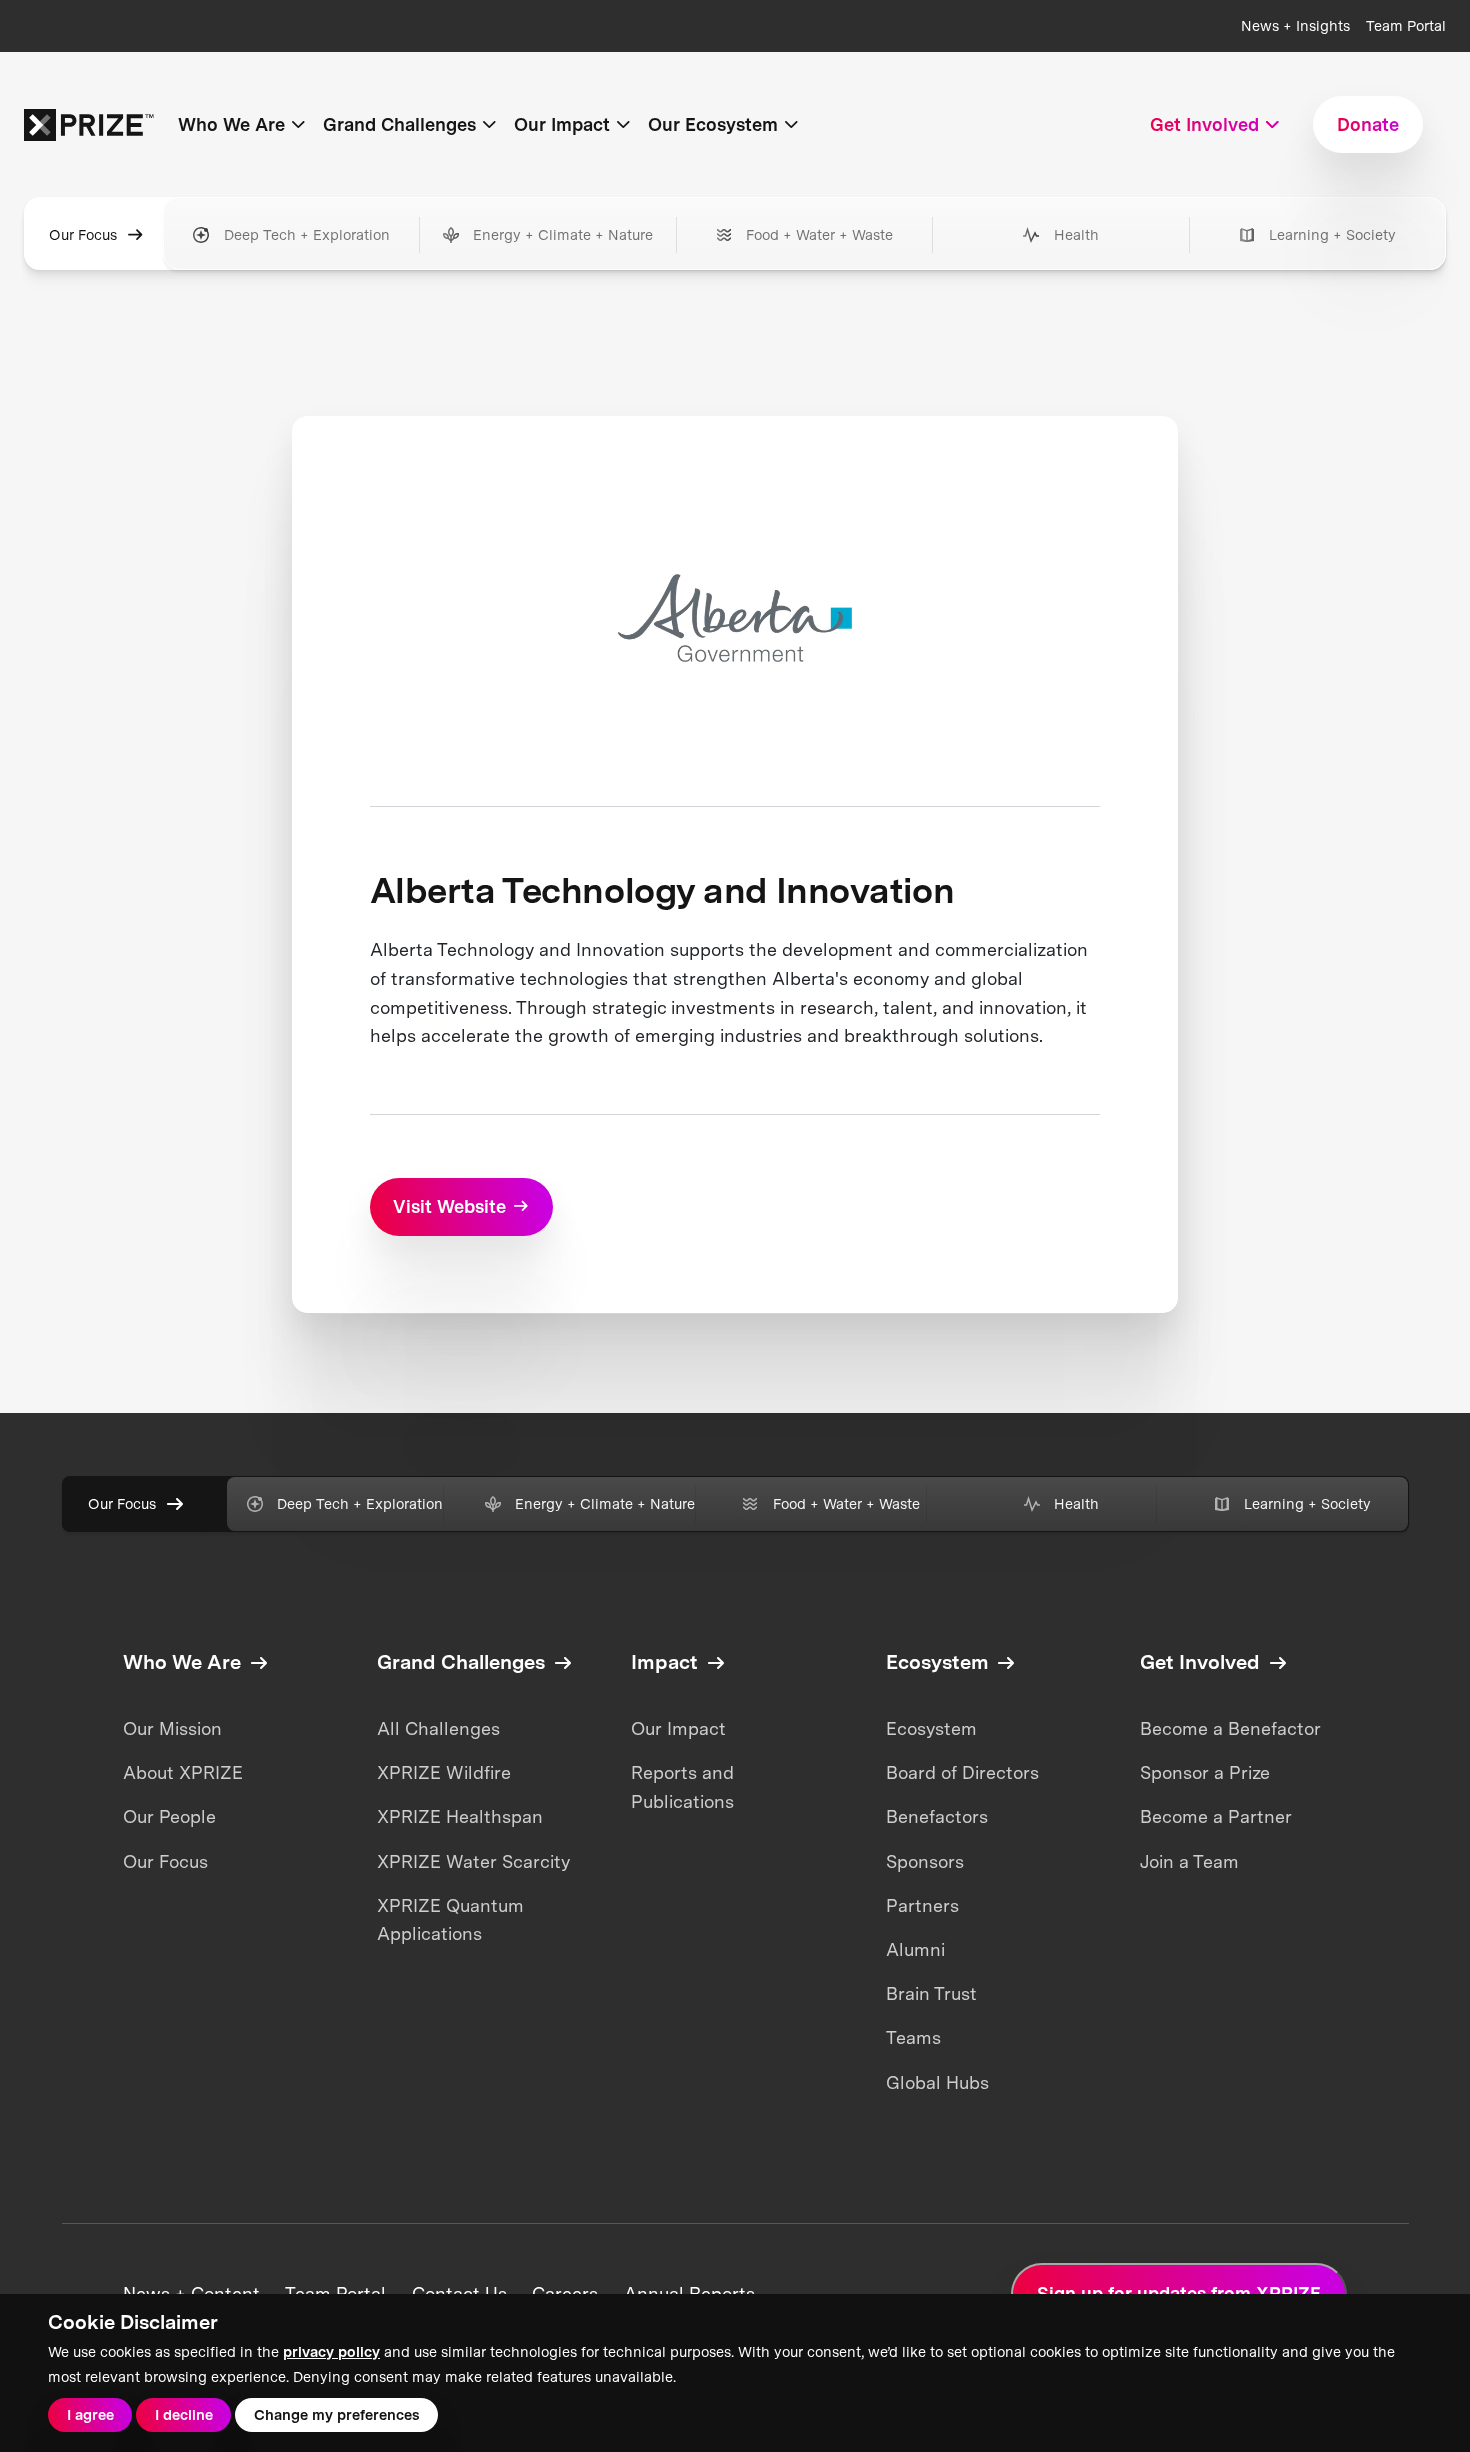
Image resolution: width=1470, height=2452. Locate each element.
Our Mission (172, 1728)
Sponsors (925, 1861)
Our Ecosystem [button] (713, 124)
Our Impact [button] (562, 124)
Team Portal (1406, 25)
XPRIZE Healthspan (460, 1816)
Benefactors (937, 1816)
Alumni (915, 1949)
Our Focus (83, 234)
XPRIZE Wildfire (444, 1772)
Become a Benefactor (1230, 1728)
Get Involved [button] (1204, 124)
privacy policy (331, 2351)
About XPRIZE (183, 1772)
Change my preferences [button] (337, 2414)
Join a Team (1189, 1861)
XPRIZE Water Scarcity (473, 1861)
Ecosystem (931, 1728)
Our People (169, 1816)
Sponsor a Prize (1205, 1772)
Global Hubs (937, 2082)
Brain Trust (931, 1993)
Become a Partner (1216, 1816)
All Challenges (438, 1728)
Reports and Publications (682, 1787)
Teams (913, 2037)
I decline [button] (184, 2414)
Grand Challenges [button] (399, 124)
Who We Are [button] (231, 124)
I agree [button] (90, 2414)
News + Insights (1295, 25)
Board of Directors (962, 1772)
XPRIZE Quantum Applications (450, 1920)
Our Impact (678, 1728)
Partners (922, 1905)
